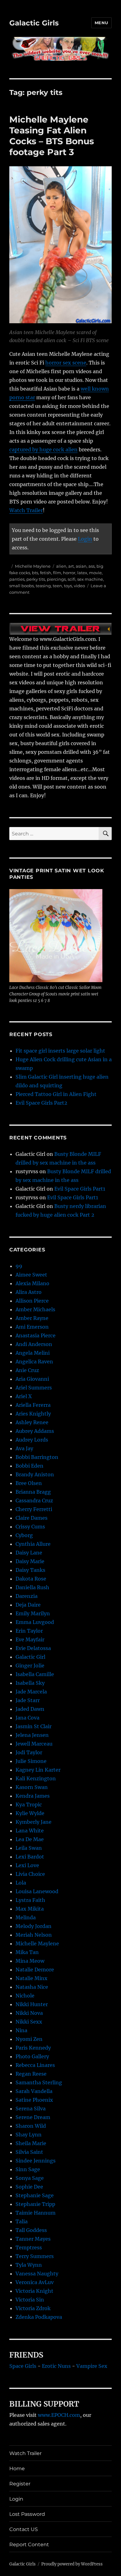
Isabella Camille (35, 1674)
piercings (56, 579)
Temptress (29, 2247)
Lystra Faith (30, 1900)
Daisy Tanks (30, 1570)
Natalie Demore (35, 1970)
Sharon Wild (31, 2126)
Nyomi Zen (29, 2039)
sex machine (90, 579)
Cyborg (24, 1535)
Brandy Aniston (35, 1474)
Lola (21, 1883)
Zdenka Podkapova (39, 2317)
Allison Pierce (32, 1301)
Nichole (25, 1996)
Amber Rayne (32, 1318)
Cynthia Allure (33, 1544)
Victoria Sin (30, 2300)
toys (68, 586)
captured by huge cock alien (43, 449)
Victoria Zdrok (33, 2308)
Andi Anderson (34, 1344)
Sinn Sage (28, 2169)
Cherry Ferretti (34, 1509)
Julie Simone (31, 1761)
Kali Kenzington (36, 1778)
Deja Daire (28, 1605)
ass (92, 566)
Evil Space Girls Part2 (41, 1103)
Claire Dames (31, 1518)
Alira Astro (29, 1292)
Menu (101, 23)
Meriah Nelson (34, 1935)
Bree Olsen (29, 1483)
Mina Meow (30, 1961)
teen (57, 586)
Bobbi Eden (29, 1466)
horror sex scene (66, 363)
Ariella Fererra (33, 1405)
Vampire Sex (92, 2366)
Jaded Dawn (30, 1709)
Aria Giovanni (32, 1379)
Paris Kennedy (33, 2048)
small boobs (22, 586)
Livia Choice (30, 1874)
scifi (72, 579)
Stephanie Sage (35, 2195)
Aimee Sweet (31, 1275)
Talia (22, 2221)
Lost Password (27, 2514)
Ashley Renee (32, 1422)
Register (20, 2484)
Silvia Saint (29, 2152)
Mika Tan (27, 1952)
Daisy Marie (30, 1561)
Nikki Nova (29, 2013)
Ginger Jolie (30, 1666)
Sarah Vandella (34, 2091)
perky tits (36, 579)
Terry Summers (35, 2256)
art (71, 566)
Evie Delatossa (33, 1648)
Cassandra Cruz (34, 1500)
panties (17, 579)
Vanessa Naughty (37, 2274)
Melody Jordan (34, 1926)
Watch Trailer (26, 510)
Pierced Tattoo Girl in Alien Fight (56, 1094)
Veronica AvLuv (35, 2282)
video (79, 586)
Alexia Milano (32, 1283)
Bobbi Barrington (37, 1457)
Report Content (29, 2545)
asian (81, 566)
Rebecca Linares (35, 2065)
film (57, 573)
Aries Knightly (33, 1414)
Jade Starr (28, 1700)
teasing (43, 586)
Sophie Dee (29, 2187)
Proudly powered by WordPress (72, 2564)
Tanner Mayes (33, 2239)
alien (61, 566)
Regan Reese (31, 2074)
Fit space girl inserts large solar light (60, 1051)
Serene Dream (33, 2117)
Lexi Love (27, 1865)
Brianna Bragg (33, 1492)
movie (95, 573)
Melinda (26, 1917)
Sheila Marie (31, 2143)
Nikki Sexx (29, 2022)
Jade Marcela (31, 1692)
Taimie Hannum (36, 2213)
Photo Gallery (32, 2056)
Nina (21, 2030)
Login (85, 539)
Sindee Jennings (36, 2161)
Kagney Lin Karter (38, 1770)
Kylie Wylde (30, 1813)
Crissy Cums (30, 1527)
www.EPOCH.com (59, 2415)
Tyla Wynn (29, 2265)
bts (35, 573)
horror (69, 573)
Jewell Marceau (34, 1744)
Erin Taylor (29, 1631)
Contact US (24, 2529)
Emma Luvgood (35, 1622)
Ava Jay (24, 1448)
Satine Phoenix (34, 2100)
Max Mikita (30, 1909)
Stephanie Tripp (35, 2204)
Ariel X (24, 1396)
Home (17, 2469)
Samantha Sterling (39, 2082)
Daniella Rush (32, 1587)
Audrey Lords (32, 1440)
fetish (46, 573)
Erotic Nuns (56, 2366)
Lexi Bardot (30, 1857)
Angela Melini (33, 1353)
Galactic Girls (34, 23)
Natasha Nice (32, 1987)
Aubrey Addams (35, 1431)
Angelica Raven (34, 1362)
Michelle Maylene (33, 566)
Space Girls (23, 2366)
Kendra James (33, 1796)
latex (82, 573)
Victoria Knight (34, 2291)
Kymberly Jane (34, 1822)
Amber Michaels (35, 1309)
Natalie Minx (31, 1978)
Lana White (30, 1831)
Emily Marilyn (33, 1613)
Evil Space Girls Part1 (80, 1189)
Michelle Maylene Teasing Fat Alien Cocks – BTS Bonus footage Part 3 (52, 136)
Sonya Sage (30, 2178)
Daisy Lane (29, 1553)
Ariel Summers (34, 1388)
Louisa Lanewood (37, 1891)
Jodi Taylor (29, 1752)
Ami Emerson (32, 1327)
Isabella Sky (30, 1683)
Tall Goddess (31, 2230)
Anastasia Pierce (36, 1335)
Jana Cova (27, 1718)
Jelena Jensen (32, 1735)
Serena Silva (31, 2109)
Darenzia (27, 1596)
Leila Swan (29, 1848)
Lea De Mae (30, 1839)
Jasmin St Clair (34, 1726)
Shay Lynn (29, 2135)
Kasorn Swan (32, 1787)
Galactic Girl (30, 1657)
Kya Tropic (29, 1805)
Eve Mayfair (30, 1639)
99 (19, 1266)
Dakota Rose (31, 1579)
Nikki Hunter (32, 2004)
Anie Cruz (27, 1370)
